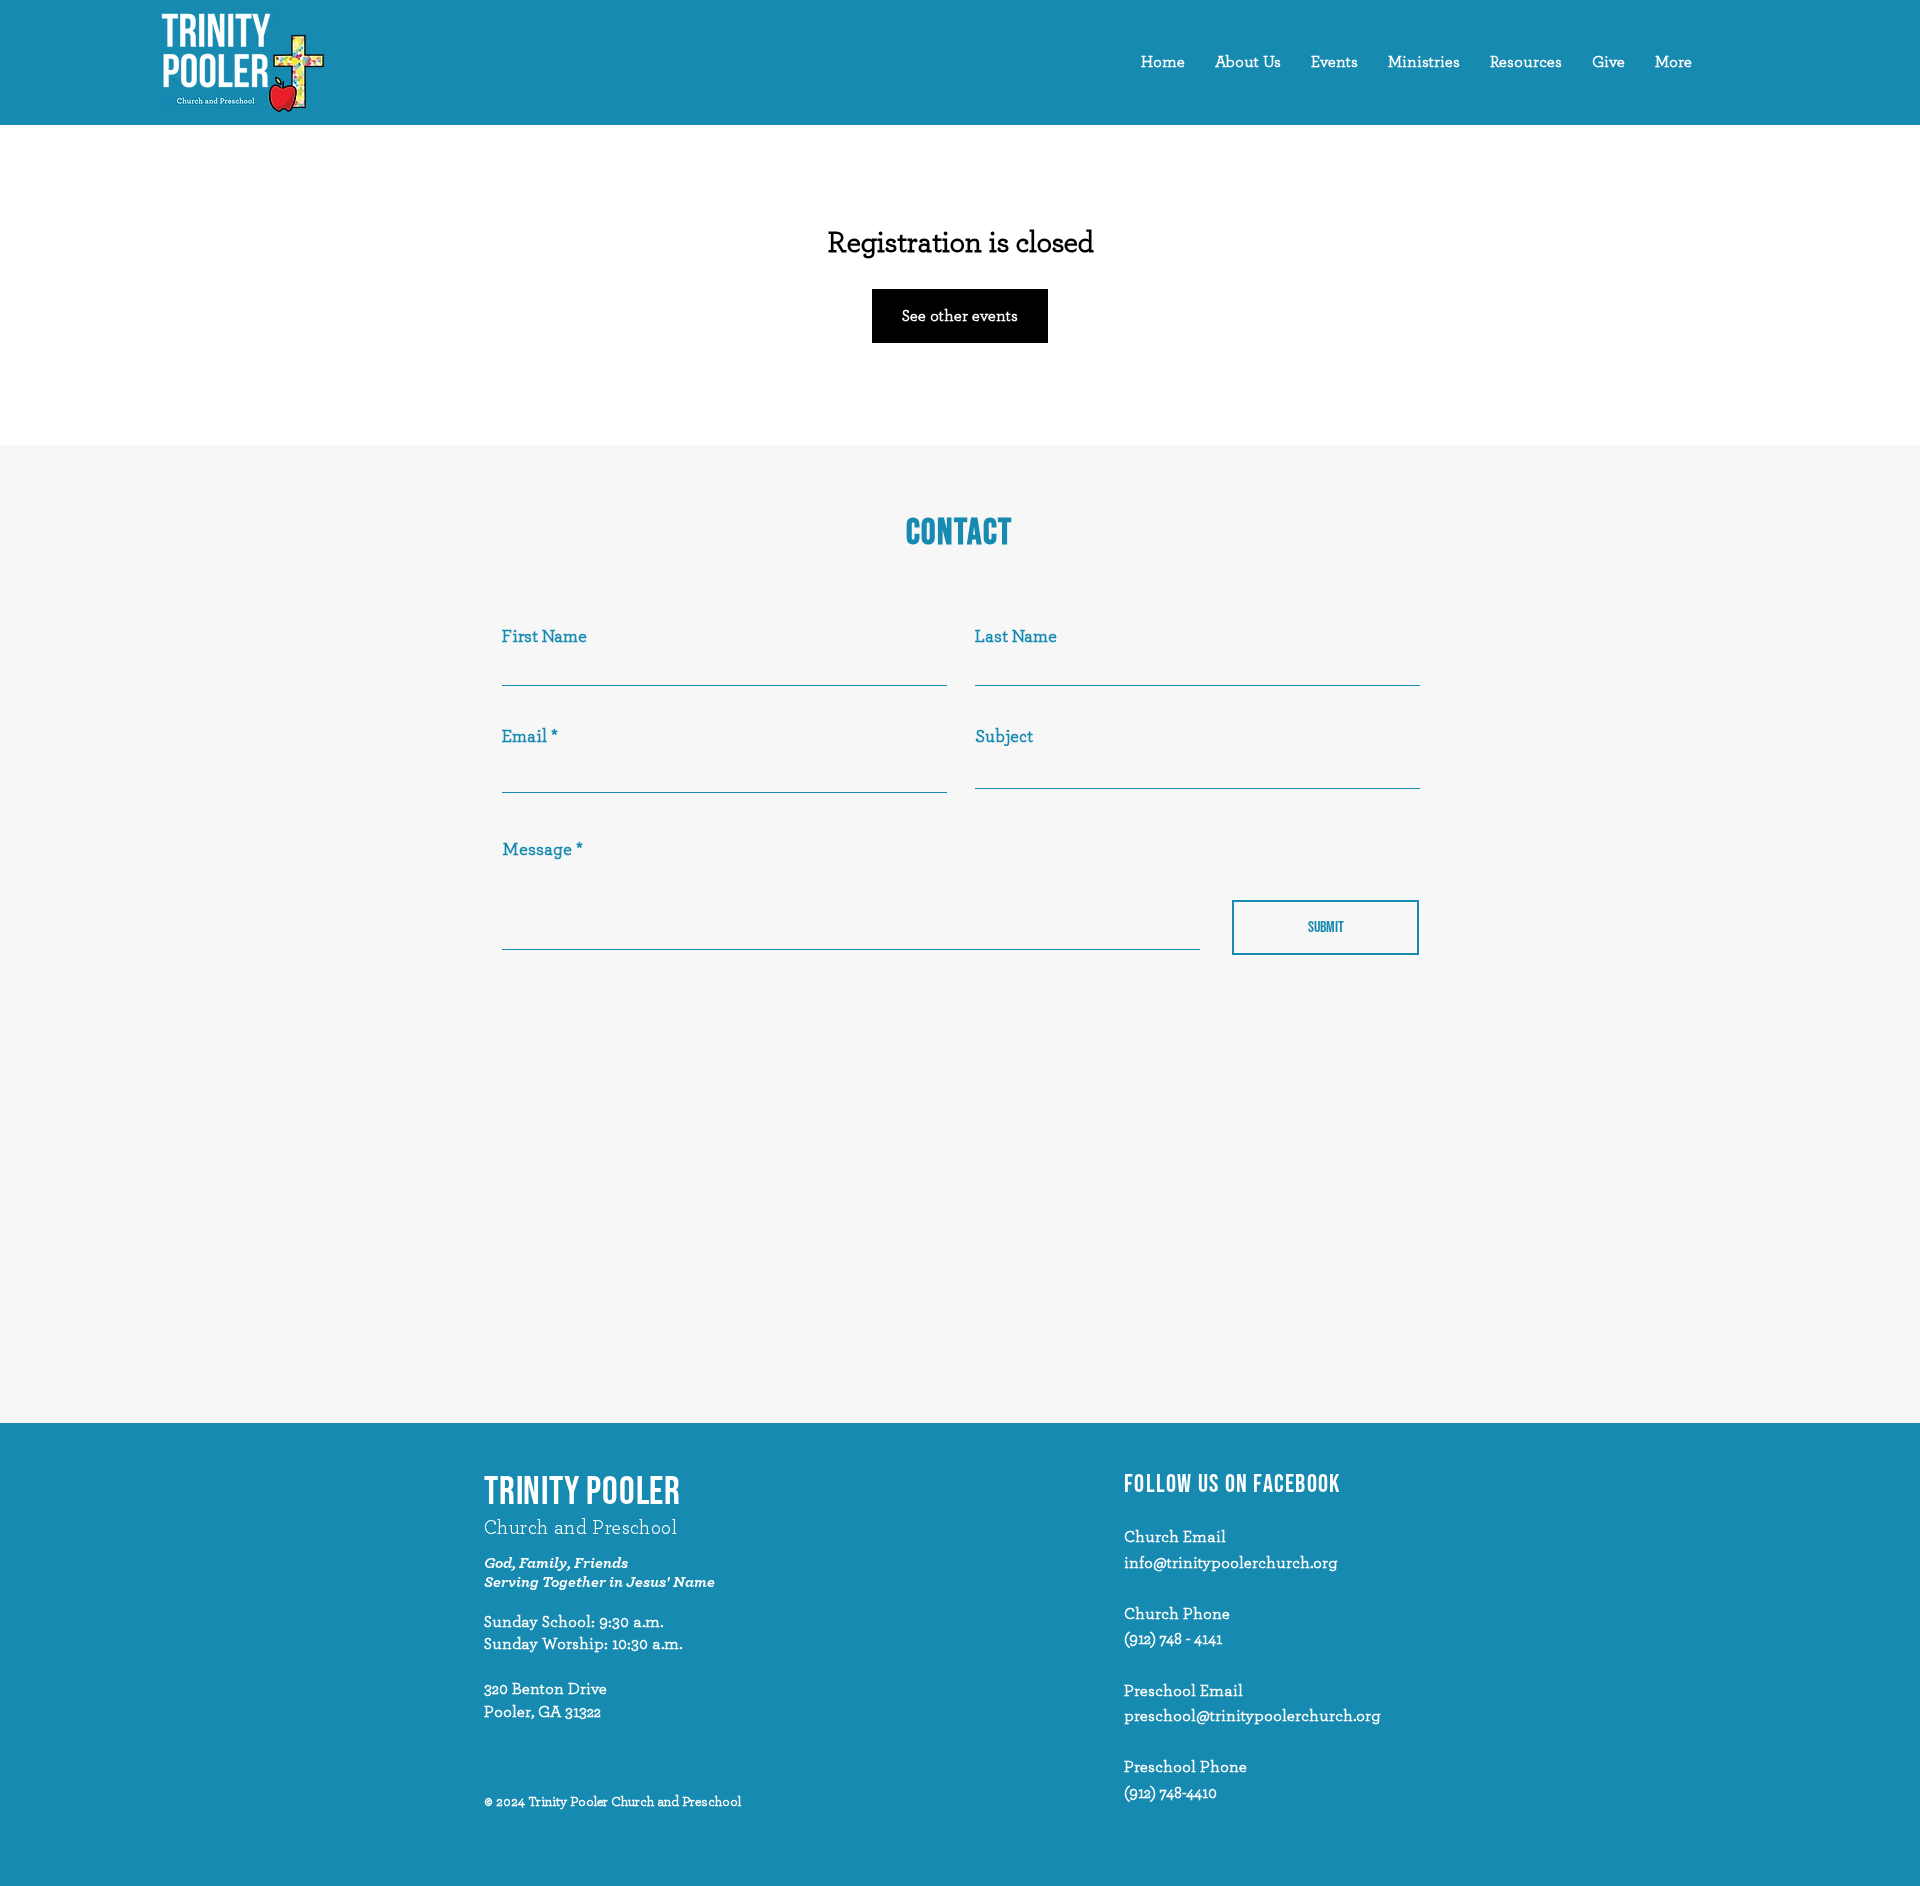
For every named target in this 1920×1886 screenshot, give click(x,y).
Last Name (1016, 637)
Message (537, 850)
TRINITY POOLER (582, 1492)
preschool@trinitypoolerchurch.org (1252, 1716)
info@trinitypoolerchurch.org (1231, 1563)
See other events (960, 316)
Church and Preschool (580, 1528)
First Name (544, 637)
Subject (1004, 737)
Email (524, 737)
